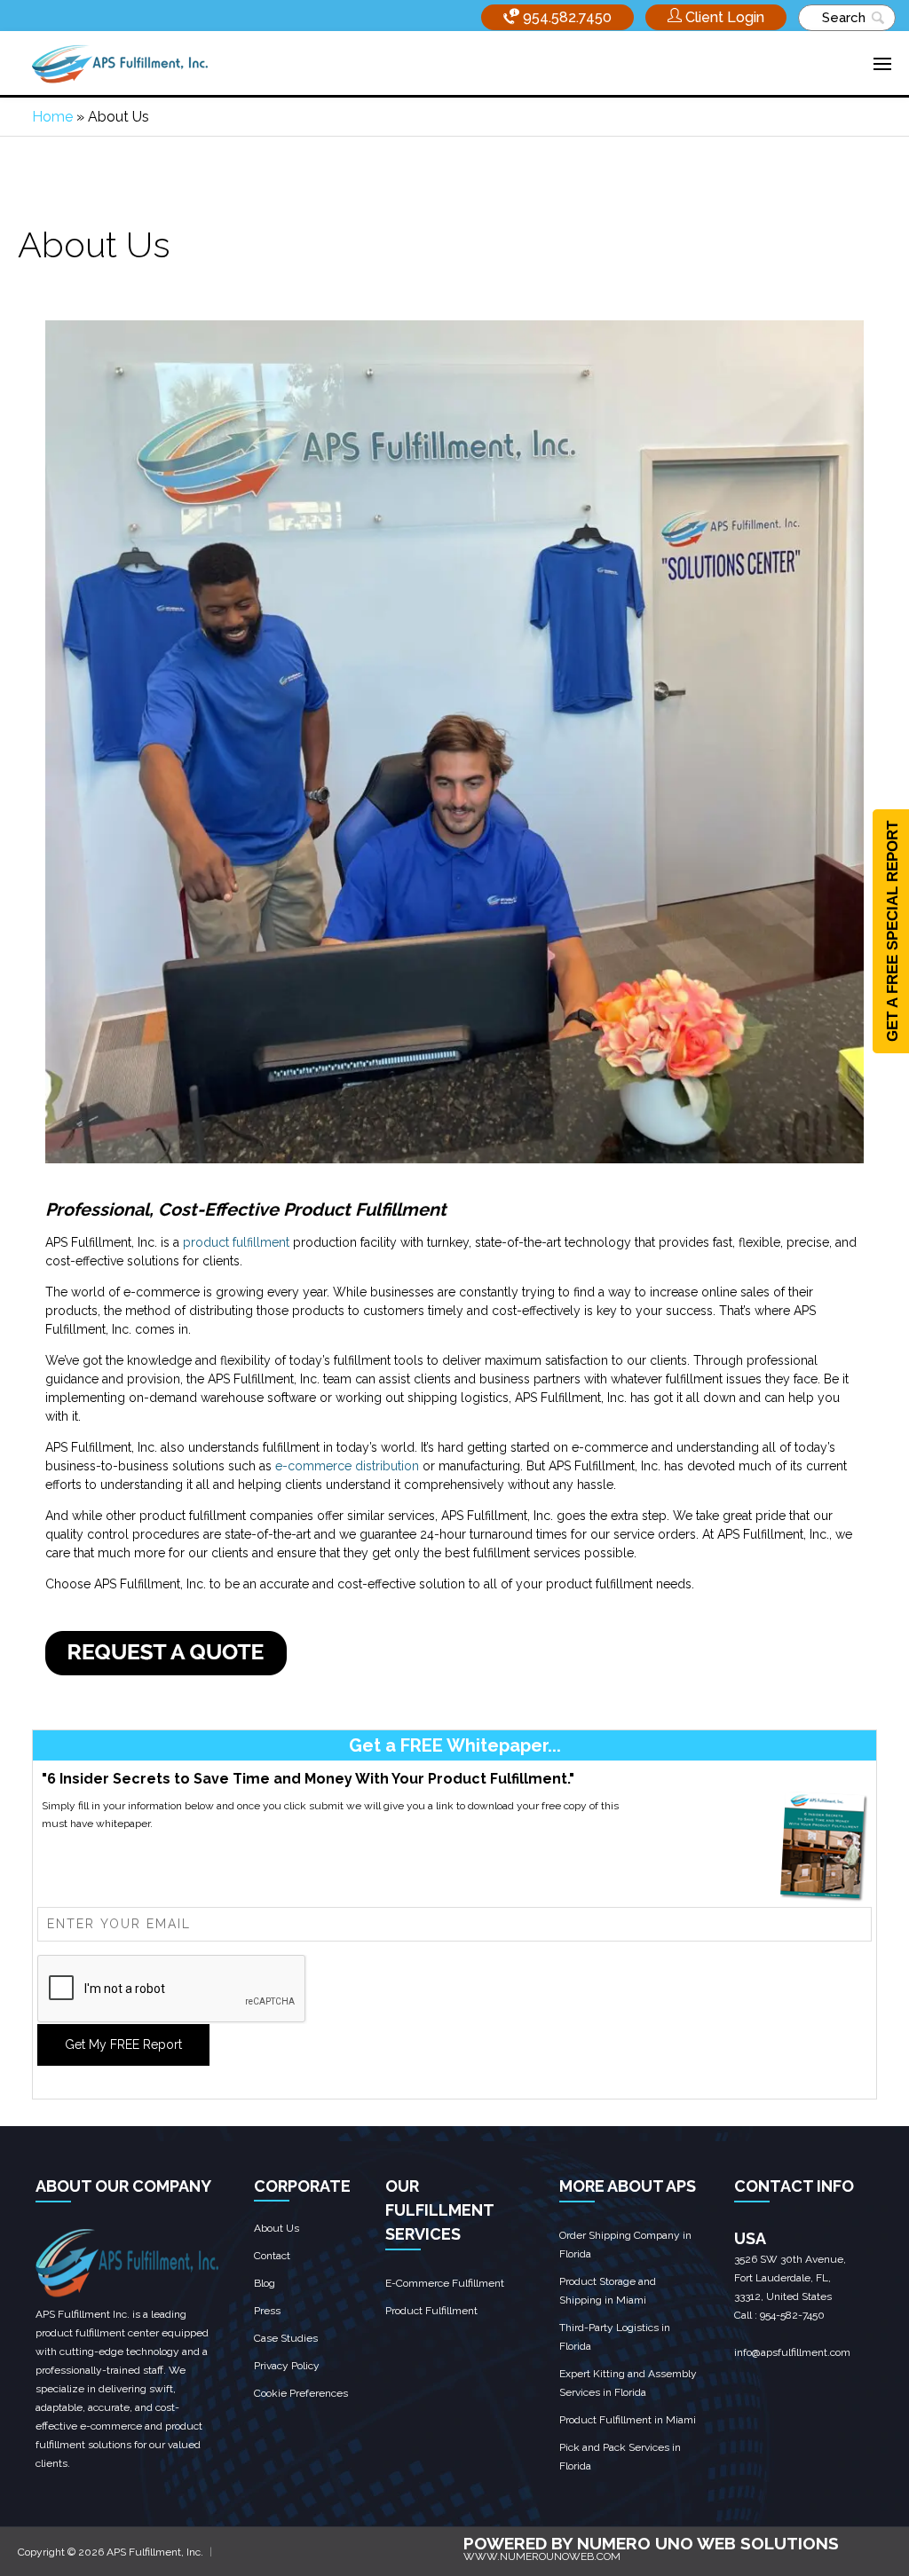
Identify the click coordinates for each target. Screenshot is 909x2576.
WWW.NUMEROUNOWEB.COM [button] (542, 2556)
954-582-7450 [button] (792, 2315)
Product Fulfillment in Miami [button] (628, 2420)
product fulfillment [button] (236, 1242)
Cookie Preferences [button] (301, 2393)
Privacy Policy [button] (287, 2366)
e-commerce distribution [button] (347, 1466)
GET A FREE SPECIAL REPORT (893, 931)
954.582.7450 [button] (565, 17)
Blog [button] (265, 2283)
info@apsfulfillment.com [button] (792, 2352)
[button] (716, 17)
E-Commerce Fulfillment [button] (445, 2283)
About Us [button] (277, 2228)
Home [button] (52, 117)
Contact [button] (272, 2256)
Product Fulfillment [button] (431, 2311)
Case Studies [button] (286, 2338)
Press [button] (267, 2311)
